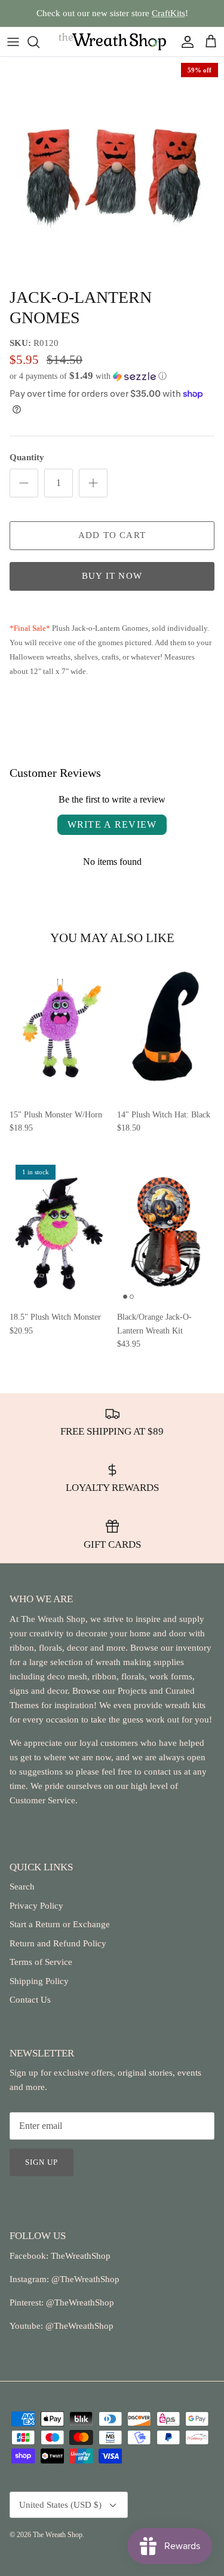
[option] (112, 169)
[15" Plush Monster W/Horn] (59, 1029)
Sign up (42, 2162)
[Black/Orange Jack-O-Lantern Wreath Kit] (166, 1232)
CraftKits (168, 13)
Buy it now (112, 576)
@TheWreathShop (79, 2302)
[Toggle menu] (13, 42)
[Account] (185, 42)
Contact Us (30, 2000)
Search (22, 1887)
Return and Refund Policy (58, 1943)
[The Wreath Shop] (112, 42)
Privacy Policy (36, 1906)
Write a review (112, 824)
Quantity (27, 457)
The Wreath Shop (58, 2535)
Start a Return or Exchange (60, 1924)
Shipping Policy (39, 1981)
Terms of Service (41, 1962)
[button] (112, 376)
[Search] (39, 42)
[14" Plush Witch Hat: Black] (166, 1029)
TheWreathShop (81, 2256)
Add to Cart (112, 535)
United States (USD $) (60, 2505)
